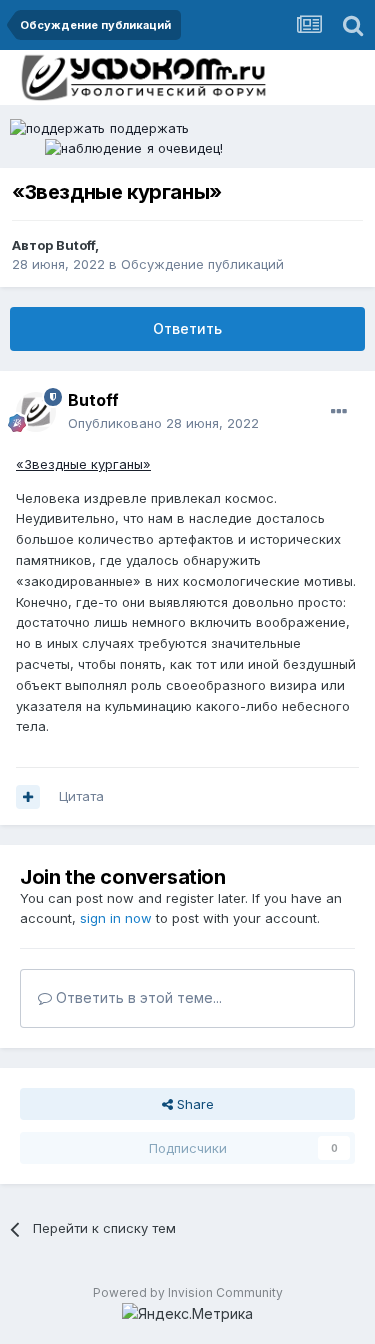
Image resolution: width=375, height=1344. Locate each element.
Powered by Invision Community (188, 1292)
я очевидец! (185, 148)
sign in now (116, 918)
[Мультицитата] (28, 797)
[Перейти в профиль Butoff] (36, 412)
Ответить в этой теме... (137, 997)
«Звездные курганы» (83, 464)
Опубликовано (163, 423)
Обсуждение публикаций (202, 264)
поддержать (149, 128)
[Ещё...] (339, 412)
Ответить (187, 328)
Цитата (81, 796)
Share (193, 1104)
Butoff (75, 245)
